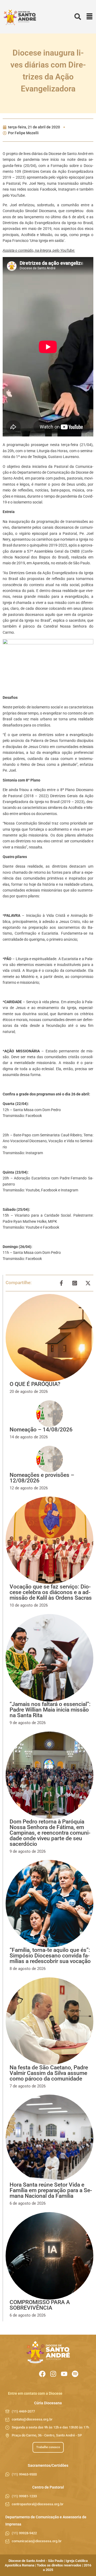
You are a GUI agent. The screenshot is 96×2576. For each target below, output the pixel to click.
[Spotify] (75, 2374)
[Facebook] (42, 2374)
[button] (89, 17)
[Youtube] (64, 2374)
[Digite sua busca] (78, 17)
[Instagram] (53, 2374)
